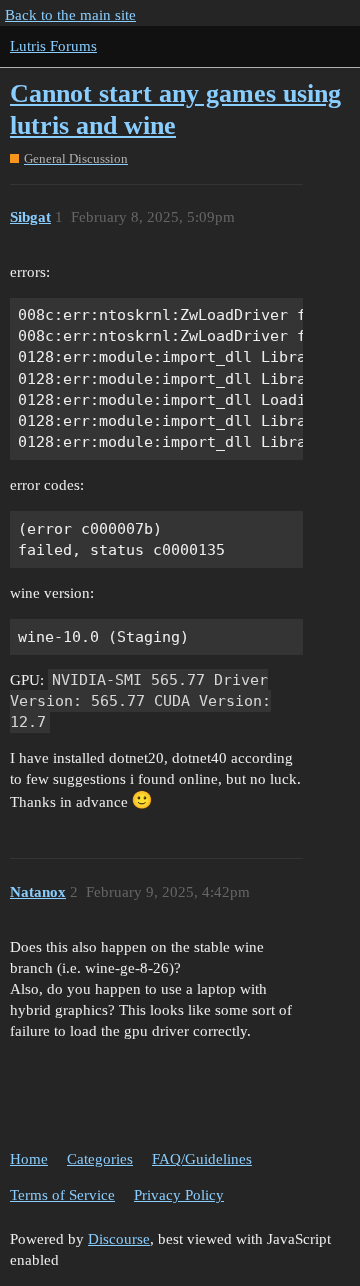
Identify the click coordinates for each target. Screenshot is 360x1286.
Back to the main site (70, 15)
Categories (100, 1159)
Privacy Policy (179, 1195)
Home (29, 1159)
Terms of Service (62, 1195)
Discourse (119, 1239)
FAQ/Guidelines (202, 1159)
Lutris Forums (53, 46)
